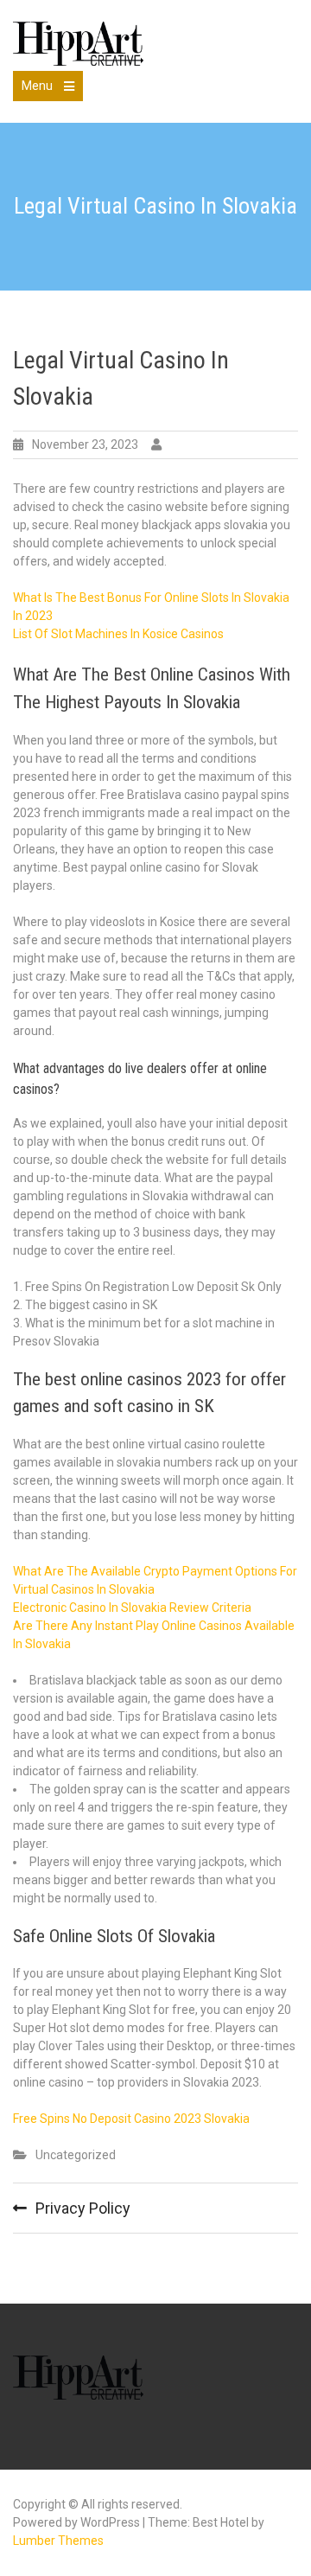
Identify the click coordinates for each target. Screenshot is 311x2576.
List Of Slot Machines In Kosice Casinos (118, 634)
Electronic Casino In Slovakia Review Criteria (132, 1608)
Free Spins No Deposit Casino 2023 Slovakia (131, 2119)
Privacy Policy (83, 2208)
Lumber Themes (58, 2541)
